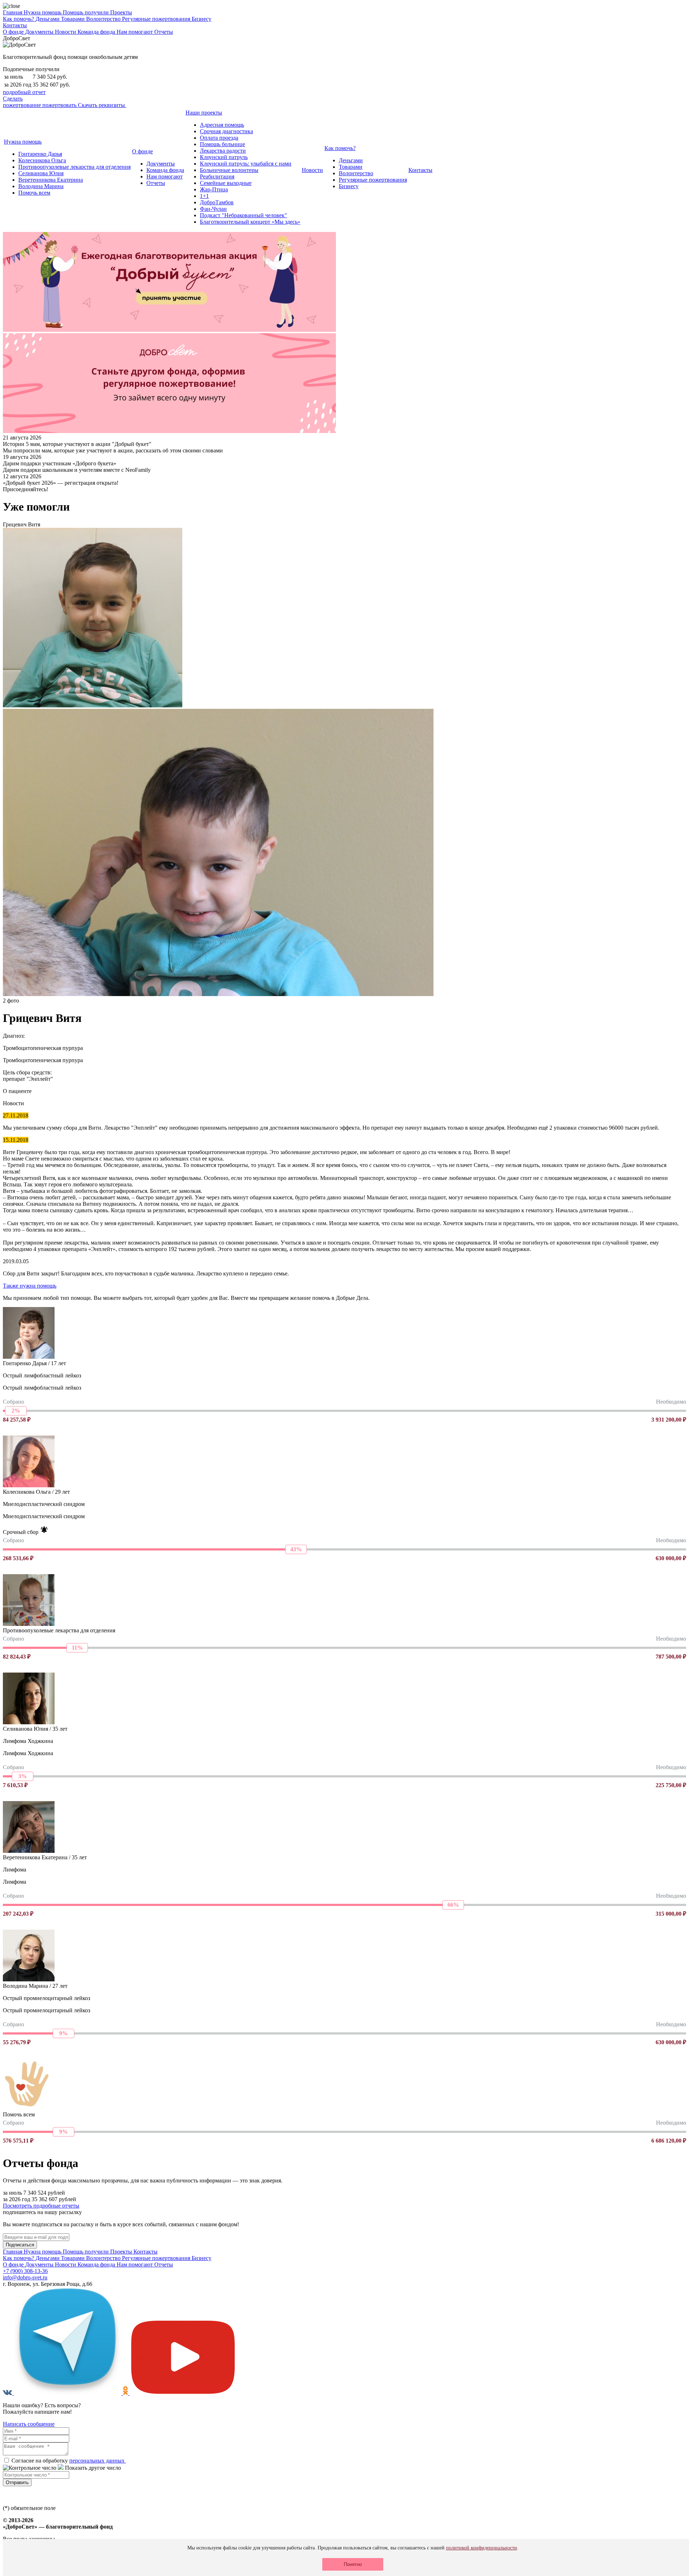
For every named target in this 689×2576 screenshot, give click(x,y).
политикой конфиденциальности (482, 2548)
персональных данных (98, 2461)
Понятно (353, 2564)
